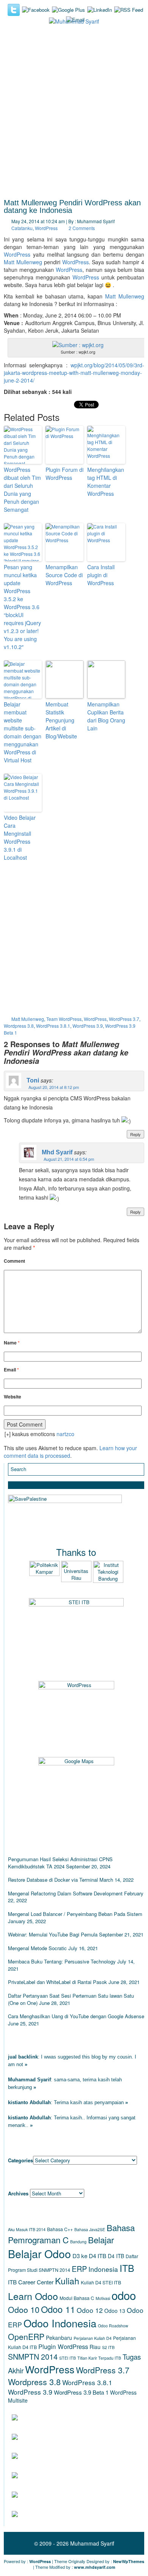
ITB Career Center (31, 2282)
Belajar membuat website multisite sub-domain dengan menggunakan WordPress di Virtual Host (23, 732)
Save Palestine (58, 2513)
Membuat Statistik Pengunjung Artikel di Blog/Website (61, 720)
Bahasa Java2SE (90, 2229)
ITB (127, 2268)
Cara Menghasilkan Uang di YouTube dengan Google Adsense (76, 2016)
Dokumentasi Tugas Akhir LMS (83, 2417)
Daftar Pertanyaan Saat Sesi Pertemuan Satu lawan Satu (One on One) (71, 1999)
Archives (18, 2193)
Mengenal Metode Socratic (37, 1948)
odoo (124, 2295)
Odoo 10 (24, 2309)
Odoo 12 (90, 2310)
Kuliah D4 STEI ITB (101, 2282)
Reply (135, 1134)
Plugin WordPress (63, 2346)
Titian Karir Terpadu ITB (99, 2358)
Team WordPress (64, 1019)
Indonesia (103, 2269)
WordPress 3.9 (88, 1026)
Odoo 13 (115, 2311)
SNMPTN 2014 (33, 2356)
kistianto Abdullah (29, 2102)
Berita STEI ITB (56, 2475)
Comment (14, 1261)
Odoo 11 (58, 2309)
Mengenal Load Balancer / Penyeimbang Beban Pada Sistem (75, 1914)
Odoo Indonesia (60, 2323)
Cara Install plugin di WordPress (101, 575)
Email (11, 1370)
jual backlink (23, 2057)
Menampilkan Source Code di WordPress (64, 575)
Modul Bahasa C (77, 2298)
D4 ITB (116, 2256)
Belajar (101, 2240)
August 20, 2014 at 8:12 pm (54, 1087)
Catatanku (22, 228)
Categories (20, 2160)
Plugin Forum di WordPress (65, 474)
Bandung (78, 2242)
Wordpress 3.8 (19, 1026)
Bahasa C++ (60, 2229)
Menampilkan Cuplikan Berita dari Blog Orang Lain (106, 716)
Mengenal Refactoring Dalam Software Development (65, 1893)
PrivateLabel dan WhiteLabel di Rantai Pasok (57, 1982)
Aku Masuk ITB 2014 (27, 2229)
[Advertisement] (74, 115)
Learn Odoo (33, 2296)
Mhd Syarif (57, 1152)
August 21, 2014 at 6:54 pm (69, 1159)
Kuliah (67, 2281)
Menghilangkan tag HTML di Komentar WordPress (106, 482)
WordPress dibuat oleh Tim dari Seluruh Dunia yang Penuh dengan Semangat (22, 490)
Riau (95, 2347)
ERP (79, 2269)
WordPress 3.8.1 (53, 1026)
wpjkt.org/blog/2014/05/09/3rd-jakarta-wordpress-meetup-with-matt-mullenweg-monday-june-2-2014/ (74, 373)
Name (12, 1343)
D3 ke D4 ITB (89, 2256)
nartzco (65, 1434)
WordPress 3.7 (124, 1019)
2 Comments (82, 228)
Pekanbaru (59, 2338)
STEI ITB (68, 2358)
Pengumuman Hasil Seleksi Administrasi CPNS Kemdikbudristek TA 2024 (60, 1863)
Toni (33, 1080)
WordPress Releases (70, 2436)
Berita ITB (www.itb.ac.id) (74, 2456)
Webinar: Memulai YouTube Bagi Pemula (53, 1934)
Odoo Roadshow (113, 2326)
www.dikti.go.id (58, 2494)
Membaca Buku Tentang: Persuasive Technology (62, 1961)
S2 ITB (108, 2347)
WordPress (46, 228)
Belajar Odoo (39, 2253)
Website (13, 1397)
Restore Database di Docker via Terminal (53, 1880)
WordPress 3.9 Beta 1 (81, 2392)
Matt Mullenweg (23, 262)
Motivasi (103, 2298)
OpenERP (26, 2336)
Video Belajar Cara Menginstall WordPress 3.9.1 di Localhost (20, 837)
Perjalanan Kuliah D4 (93, 2338)
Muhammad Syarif (29, 2080)
